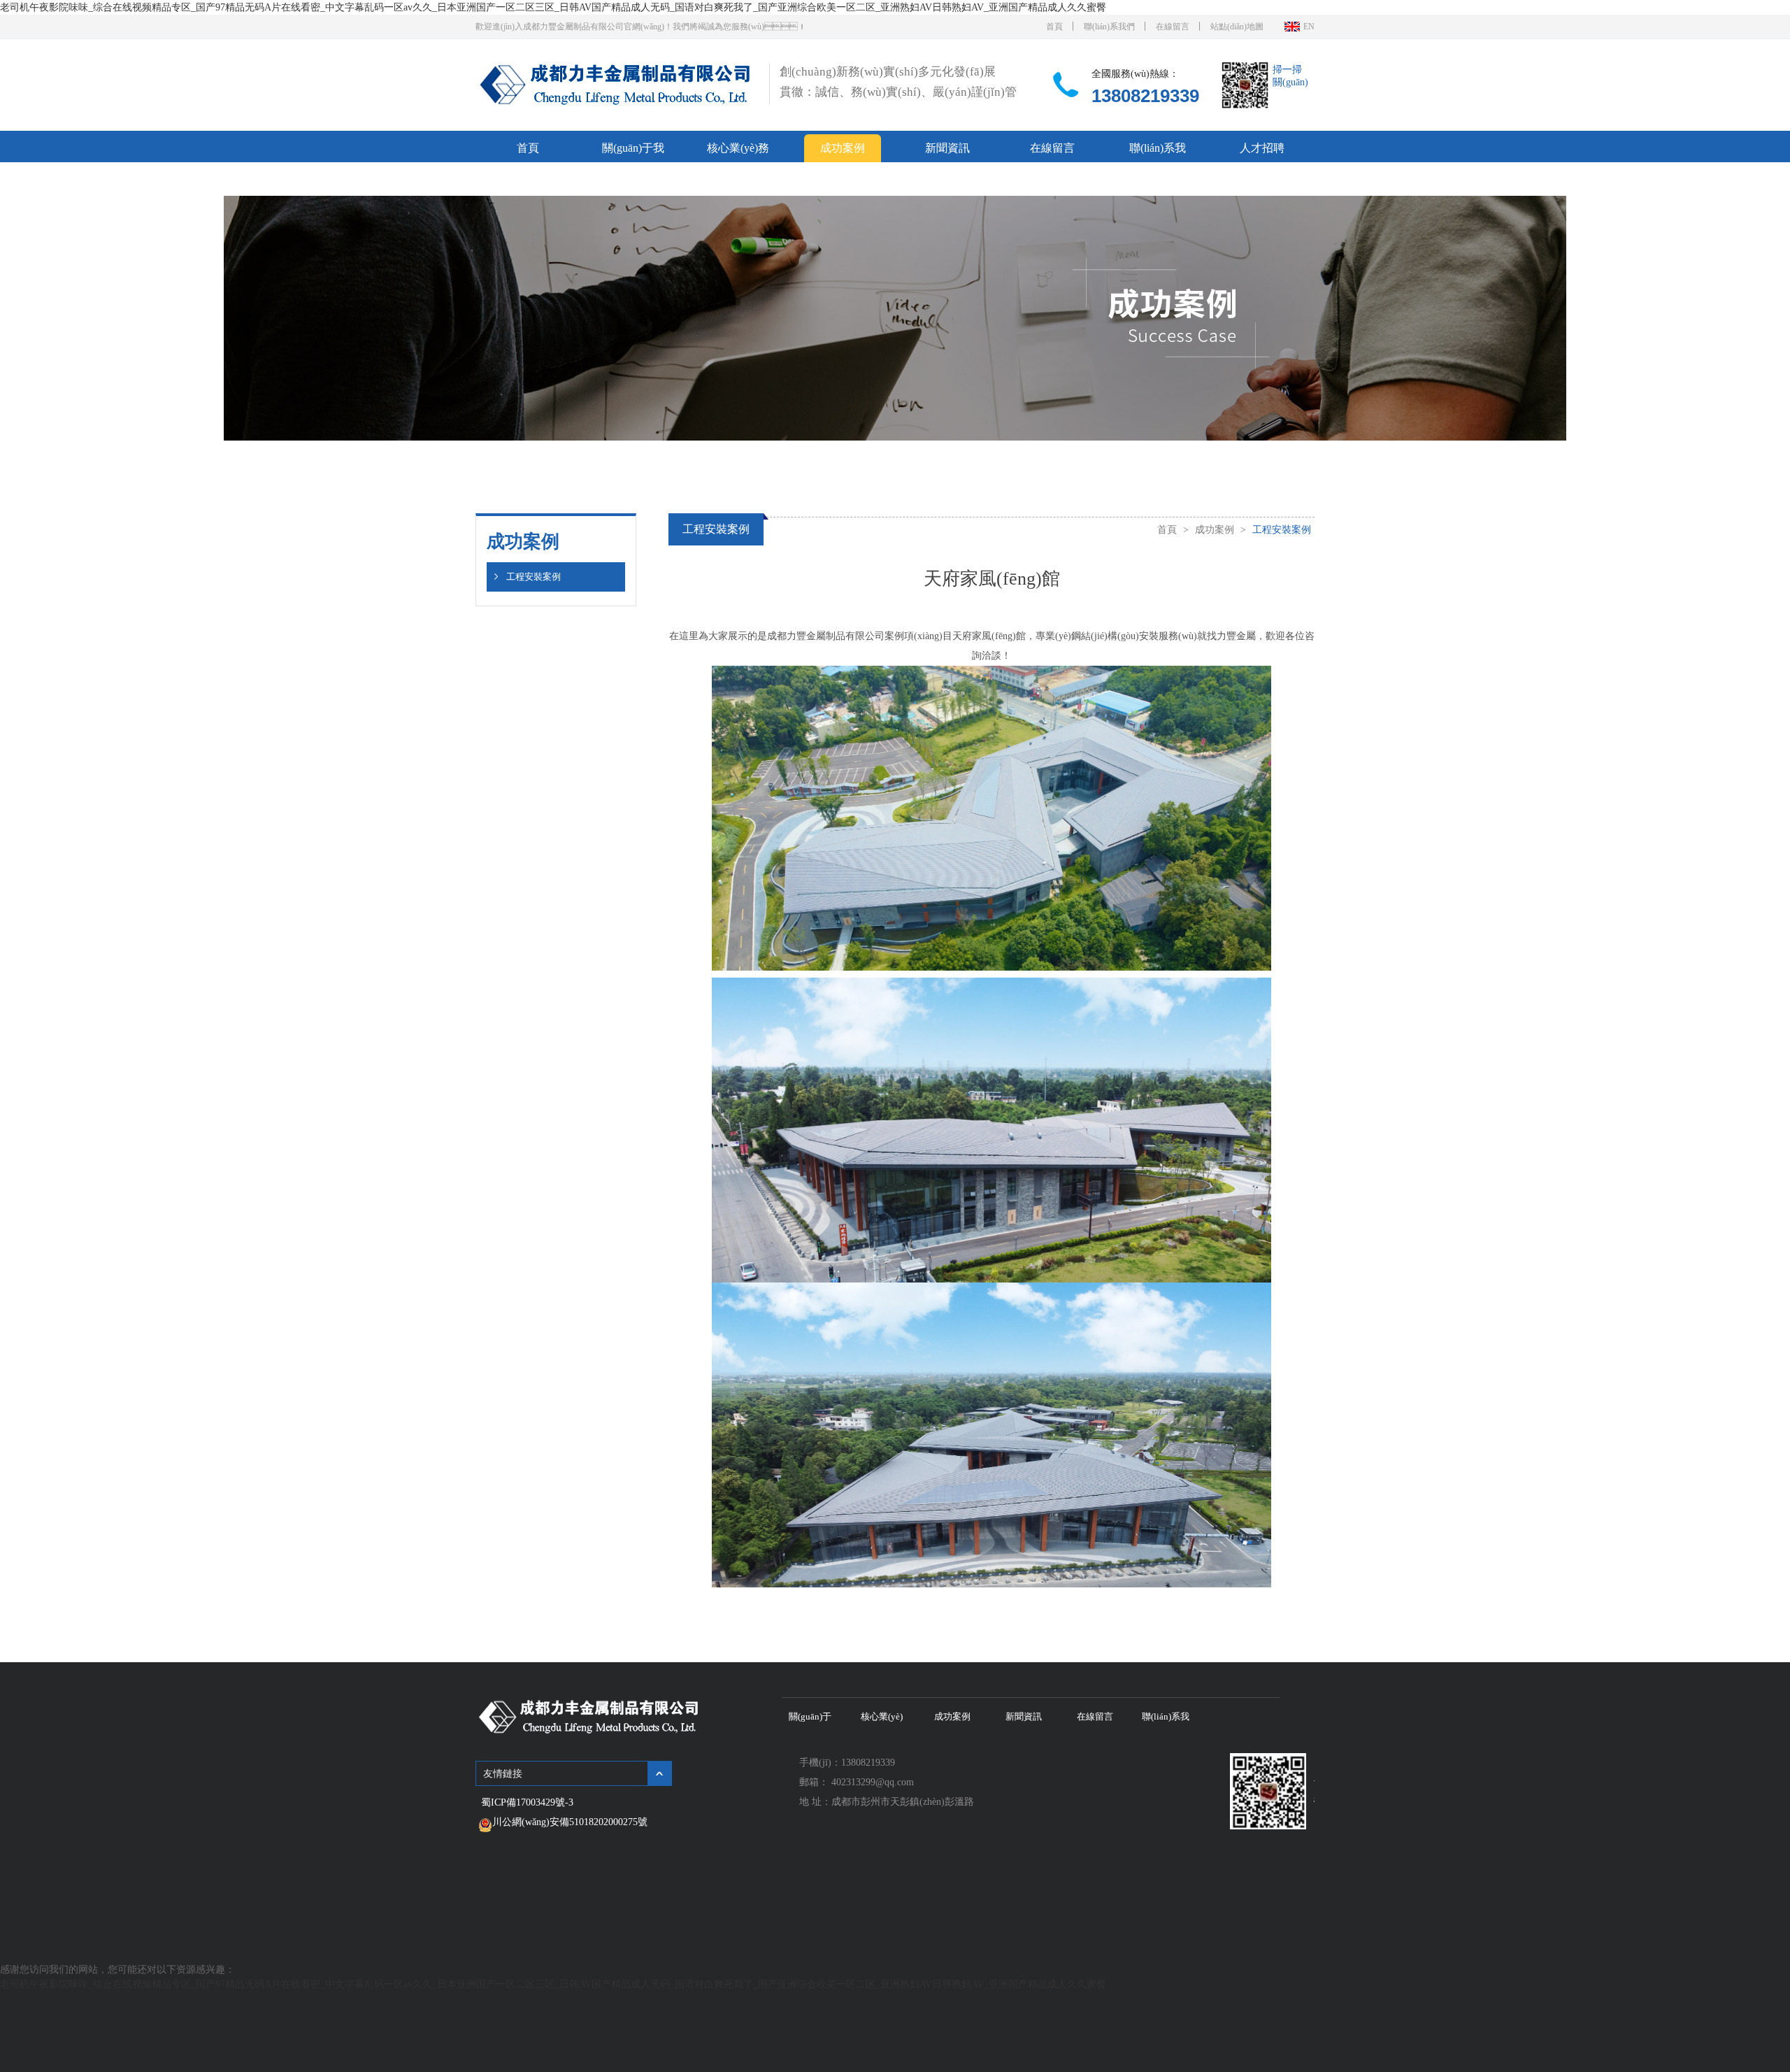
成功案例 (843, 148)
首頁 (1054, 27)
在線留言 (1173, 27)
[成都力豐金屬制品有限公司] (616, 105)
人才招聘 (1262, 148)
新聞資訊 (947, 148)
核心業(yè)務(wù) (738, 152)
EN (1309, 27)
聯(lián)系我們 (1109, 27)
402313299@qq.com (873, 1782)
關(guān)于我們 (633, 152)
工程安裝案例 (534, 577)
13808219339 (1145, 96)
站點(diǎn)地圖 (1237, 27)
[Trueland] (589, 1732)
